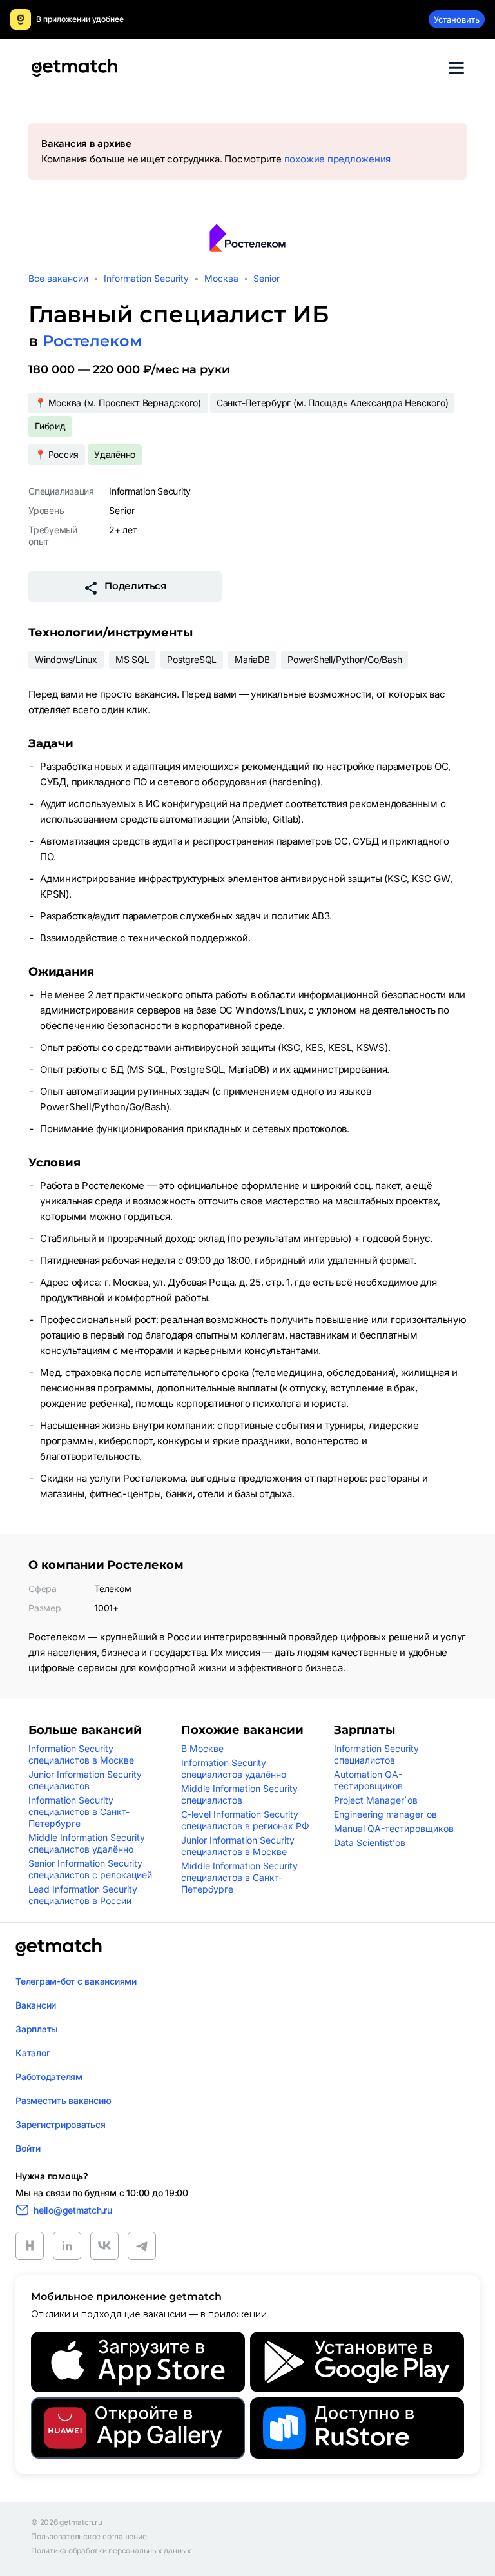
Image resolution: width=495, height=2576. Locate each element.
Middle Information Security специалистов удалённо (87, 1843)
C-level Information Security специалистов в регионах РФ (245, 1820)
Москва (221, 278)
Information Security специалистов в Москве (81, 1754)
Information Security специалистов (376, 1754)
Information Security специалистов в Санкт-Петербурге (79, 1812)
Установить (457, 19)
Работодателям (49, 2077)
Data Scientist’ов (370, 1843)
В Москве (202, 1748)
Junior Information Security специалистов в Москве (238, 1846)
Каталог (33, 2053)
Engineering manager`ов (385, 1814)
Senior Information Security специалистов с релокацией (90, 1869)
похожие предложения (337, 159)
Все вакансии (58, 278)
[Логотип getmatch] (59, 1947)
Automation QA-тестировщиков (368, 1780)
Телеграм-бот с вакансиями (76, 1981)
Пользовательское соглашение (89, 2537)
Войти (28, 2148)
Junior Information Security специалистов (85, 1780)
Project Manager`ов (376, 1800)
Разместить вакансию (63, 2100)
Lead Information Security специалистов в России (83, 1895)
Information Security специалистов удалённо (234, 1768)
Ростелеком (92, 341)
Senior (267, 278)
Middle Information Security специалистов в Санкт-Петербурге (239, 1877)
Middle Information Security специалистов (239, 1794)
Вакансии (36, 2005)
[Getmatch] (74, 68)
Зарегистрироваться (61, 2124)
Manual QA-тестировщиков (394, 1828)
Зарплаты (37, 2029)
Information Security (146, 278)
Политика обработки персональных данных (111, 2551)
